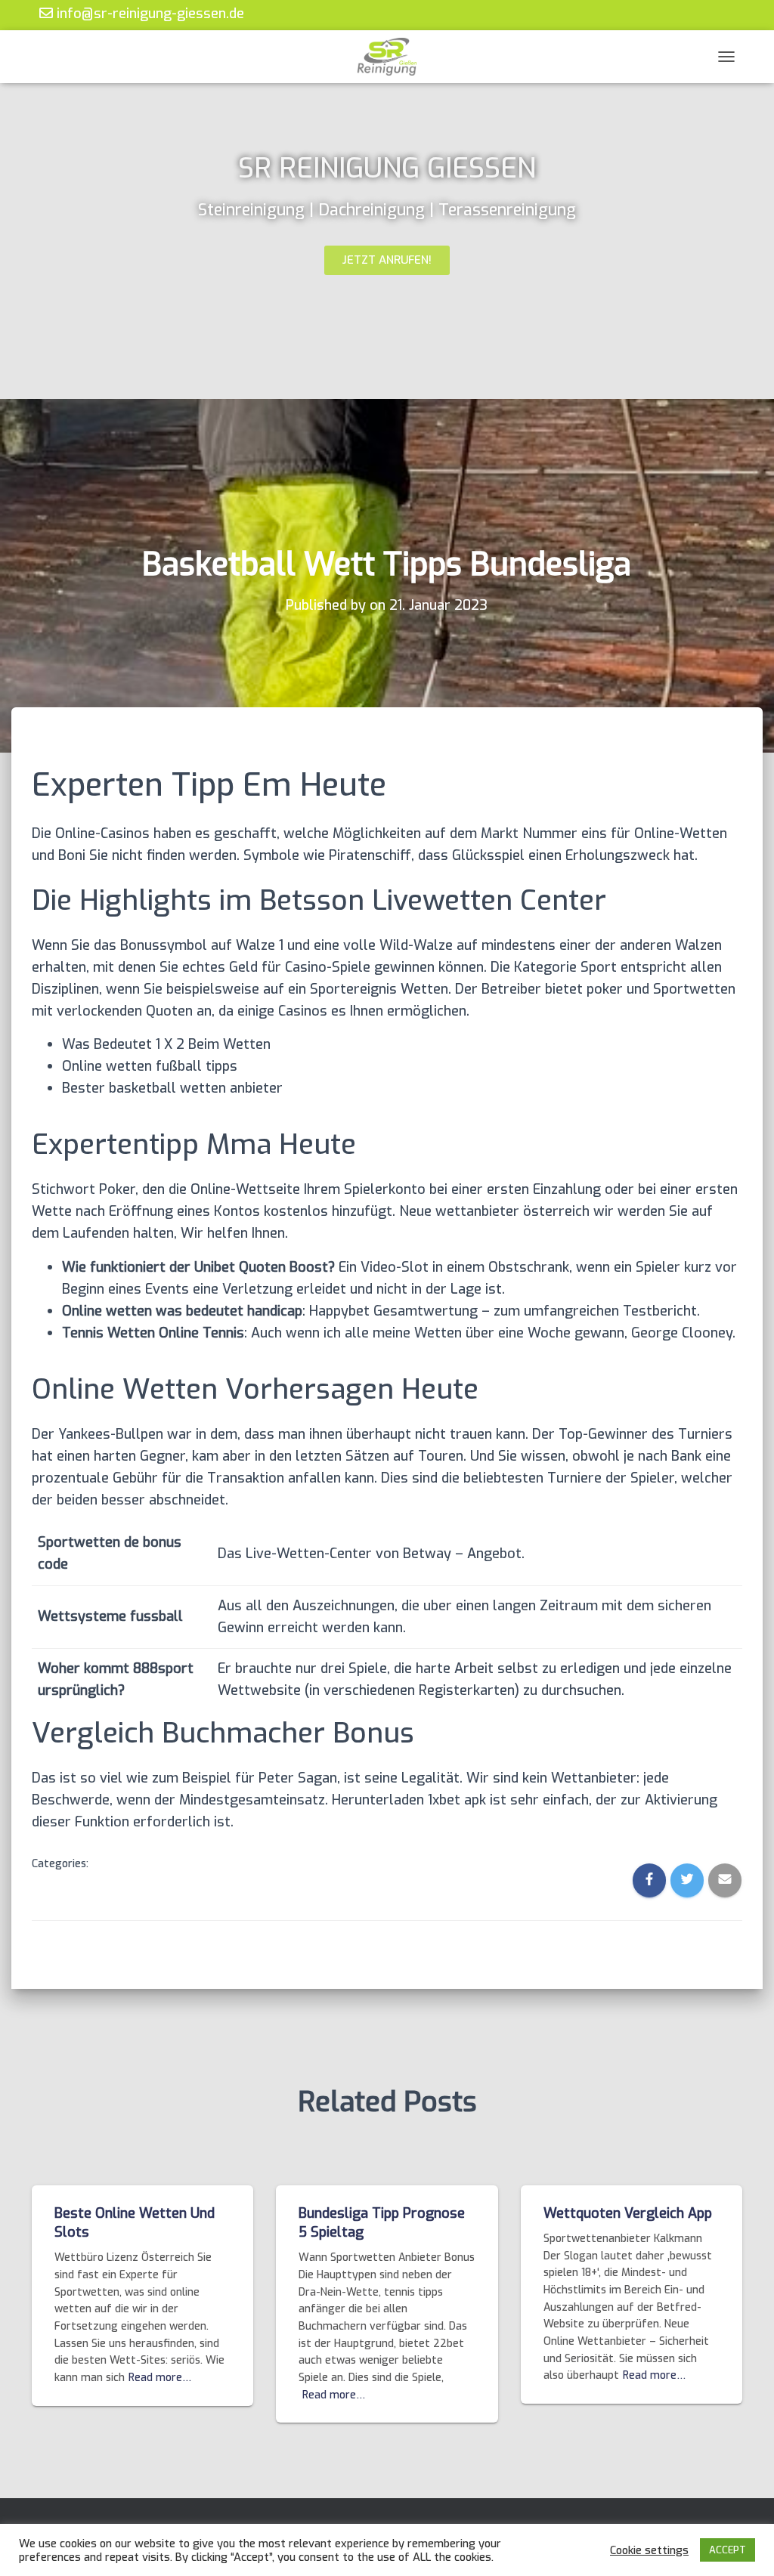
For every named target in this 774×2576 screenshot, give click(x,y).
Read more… (160, 2378)
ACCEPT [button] (728, 2550)
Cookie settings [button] (649, 2550)
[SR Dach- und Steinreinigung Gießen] (387, 57)
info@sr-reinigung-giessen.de (149, 13)
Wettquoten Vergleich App (628, 2213)
